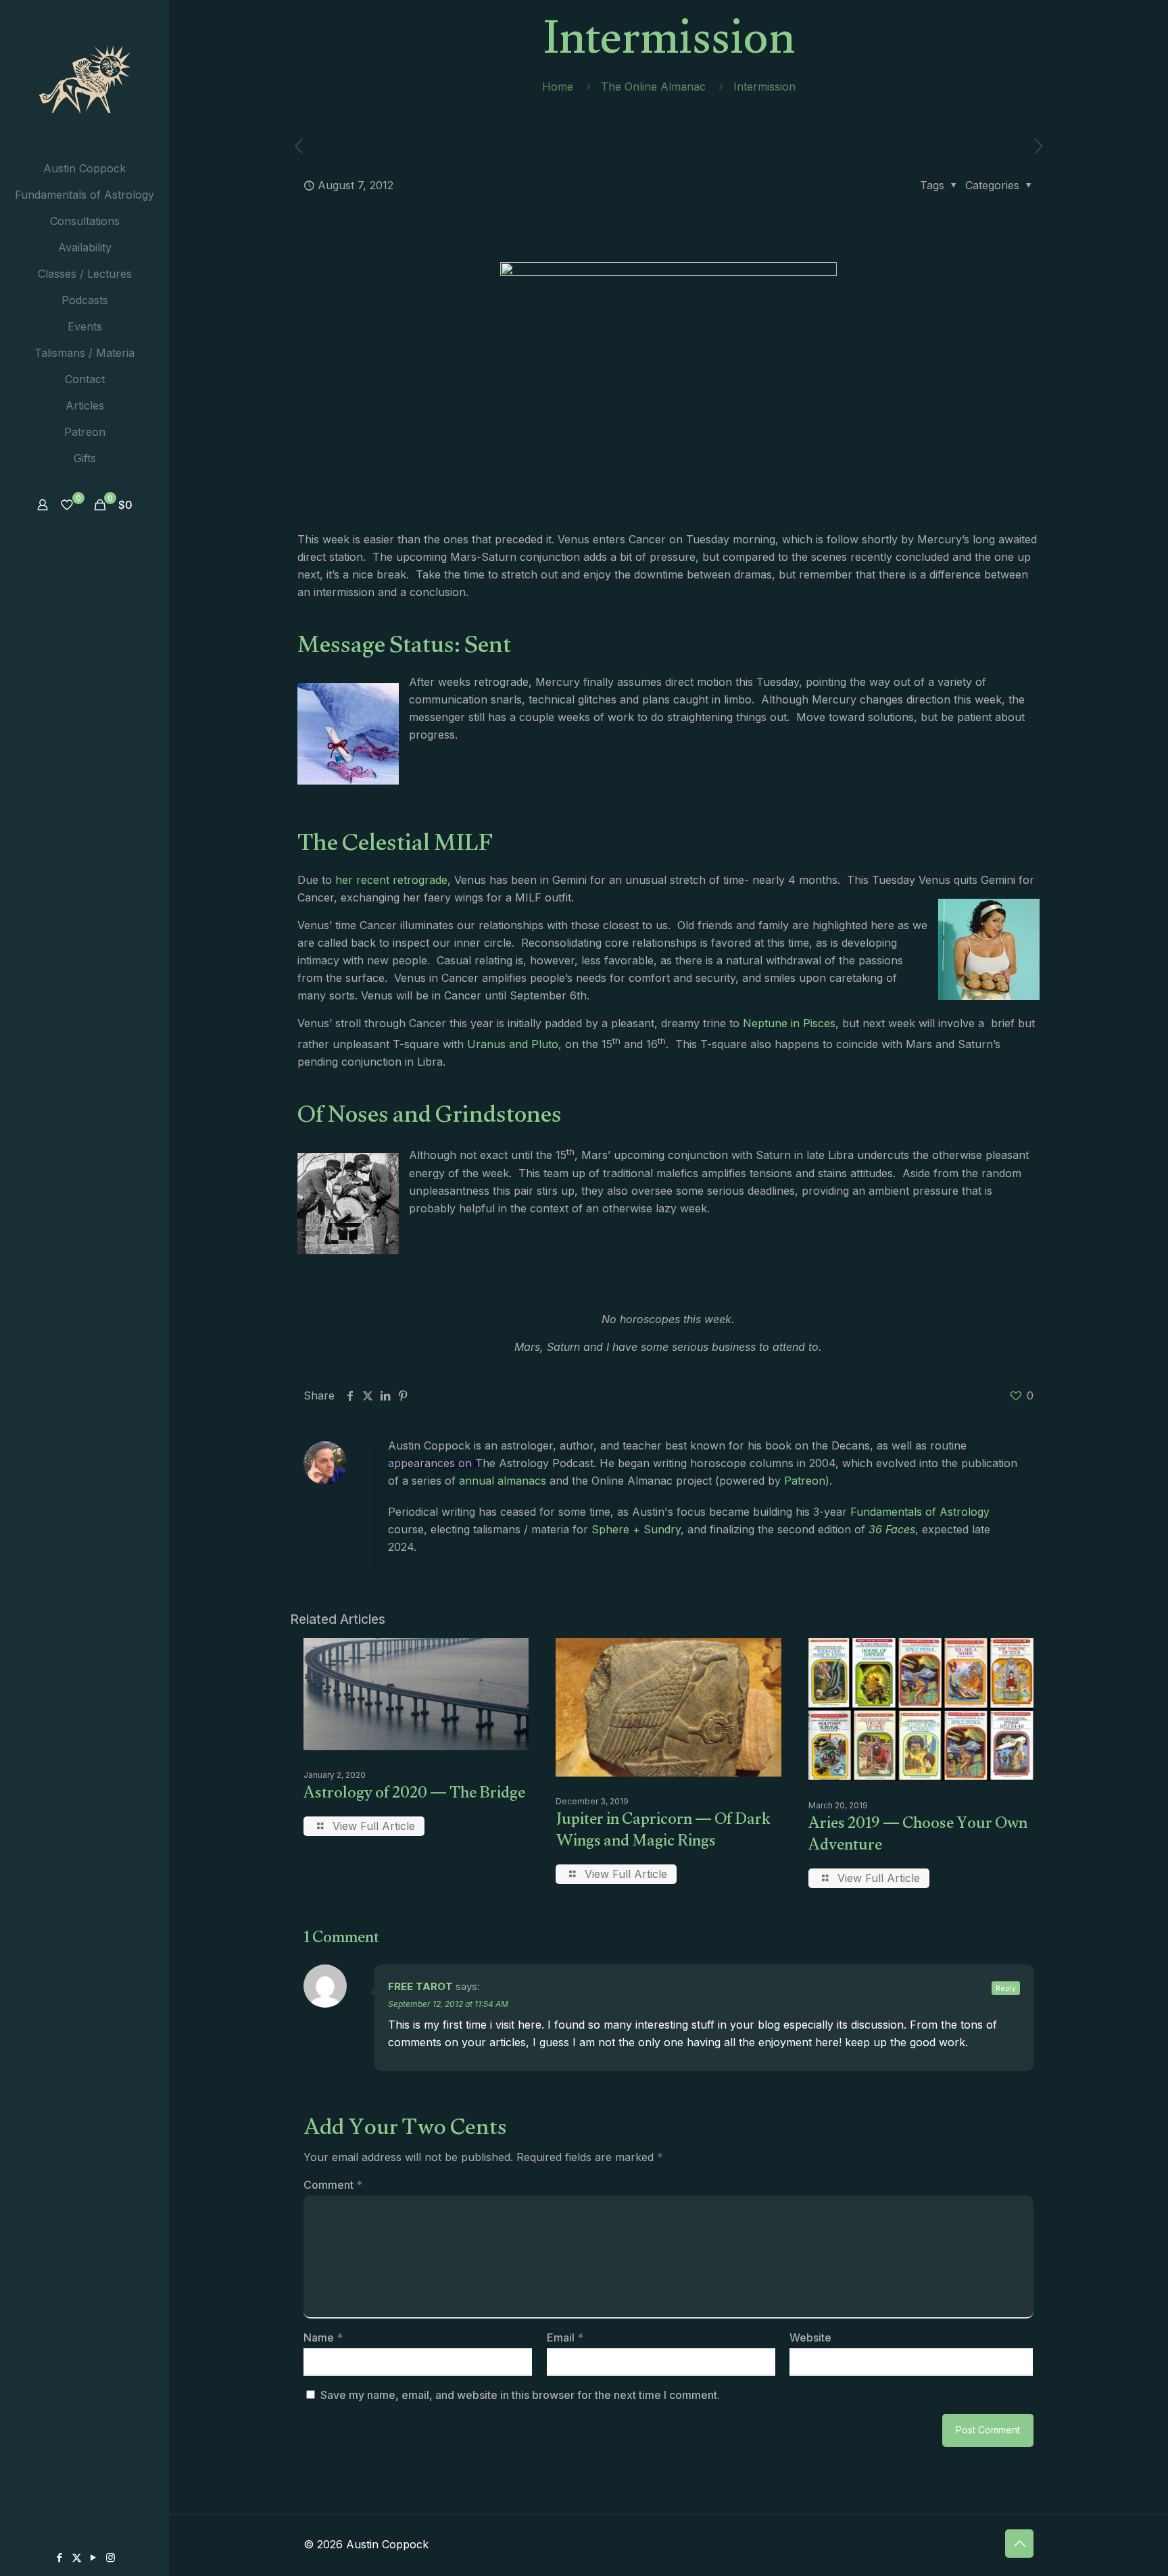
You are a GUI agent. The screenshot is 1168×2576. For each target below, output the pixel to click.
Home (558, 86)
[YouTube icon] (94, 2557)
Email (565, 2337)
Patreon (805, 1481)
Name (323, 2337)
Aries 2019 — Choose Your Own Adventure (918, 1836)
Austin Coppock (434, 1463)
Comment (333, 2185)
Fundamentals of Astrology (920, 1512)
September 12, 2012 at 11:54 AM (448, 2004)
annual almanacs (503, 1481)
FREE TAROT (420, 1986)
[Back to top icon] (1019, 2544)
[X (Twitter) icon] (77, 2557)
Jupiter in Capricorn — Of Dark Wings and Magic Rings (663, 1832)
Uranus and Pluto (513, 1044)
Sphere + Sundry (636, 1529)
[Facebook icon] (60, 2557)
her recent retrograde (390, 880)
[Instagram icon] (111, 2557)
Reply (1006, 1988)
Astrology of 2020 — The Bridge (414, 1795)
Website (810, 2337)
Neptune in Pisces (789, 1023)
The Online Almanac (653, 86)
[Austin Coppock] (84, 78)
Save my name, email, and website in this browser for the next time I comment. (520, 2395)
